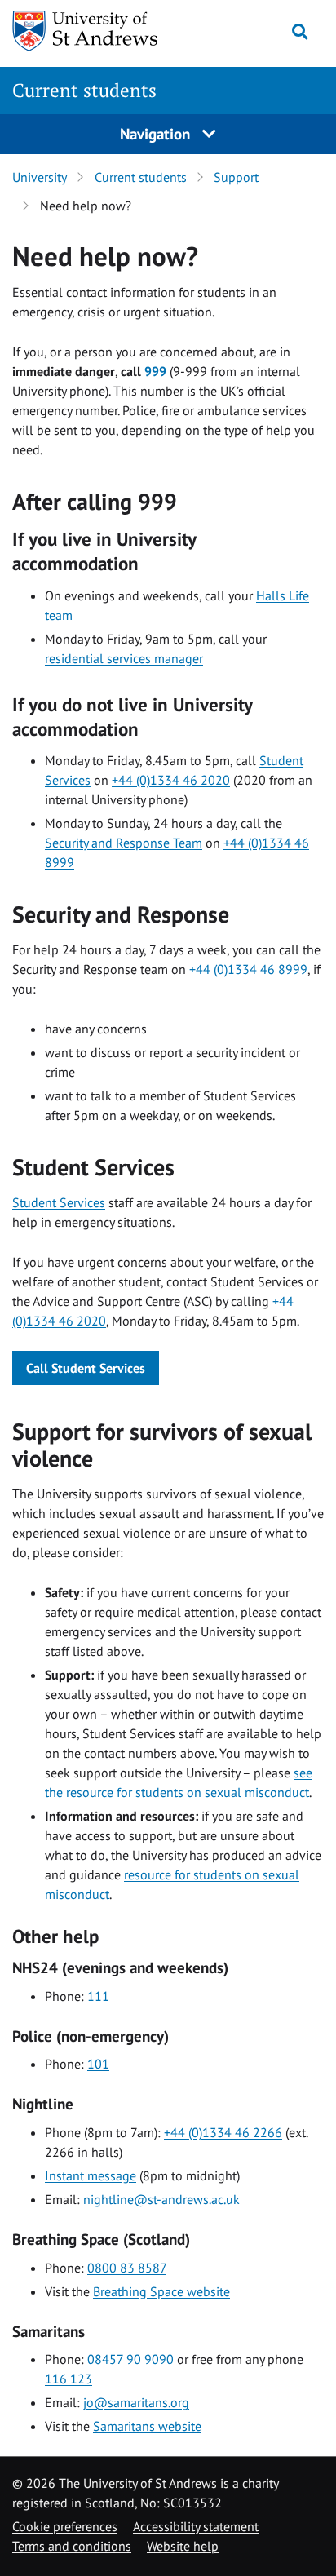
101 (98, 2064)
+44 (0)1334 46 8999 (248, 969)
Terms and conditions (72, 2546)
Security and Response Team (124, 843)
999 (155, 371)
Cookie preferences (65, 2526)
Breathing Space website (161, 2291)
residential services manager (124, 658)
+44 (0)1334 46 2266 (223, 2132)
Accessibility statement (196, 2526)
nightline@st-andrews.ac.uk (161, 2199)
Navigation (157, 133)
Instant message (91, 2175)
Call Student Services (86, 1368)
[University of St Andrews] (96, 31)
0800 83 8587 (127, 2268)
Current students (84, 90)
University (40, 177)
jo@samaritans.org (136, 2402)
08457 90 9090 (130, 2359)
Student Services (59, 1202)
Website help (183, 2546)
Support (236, 177)
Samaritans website (147, 2426)
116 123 (69, 2379)
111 (98, 1996)
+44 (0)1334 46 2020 (171, 780)
